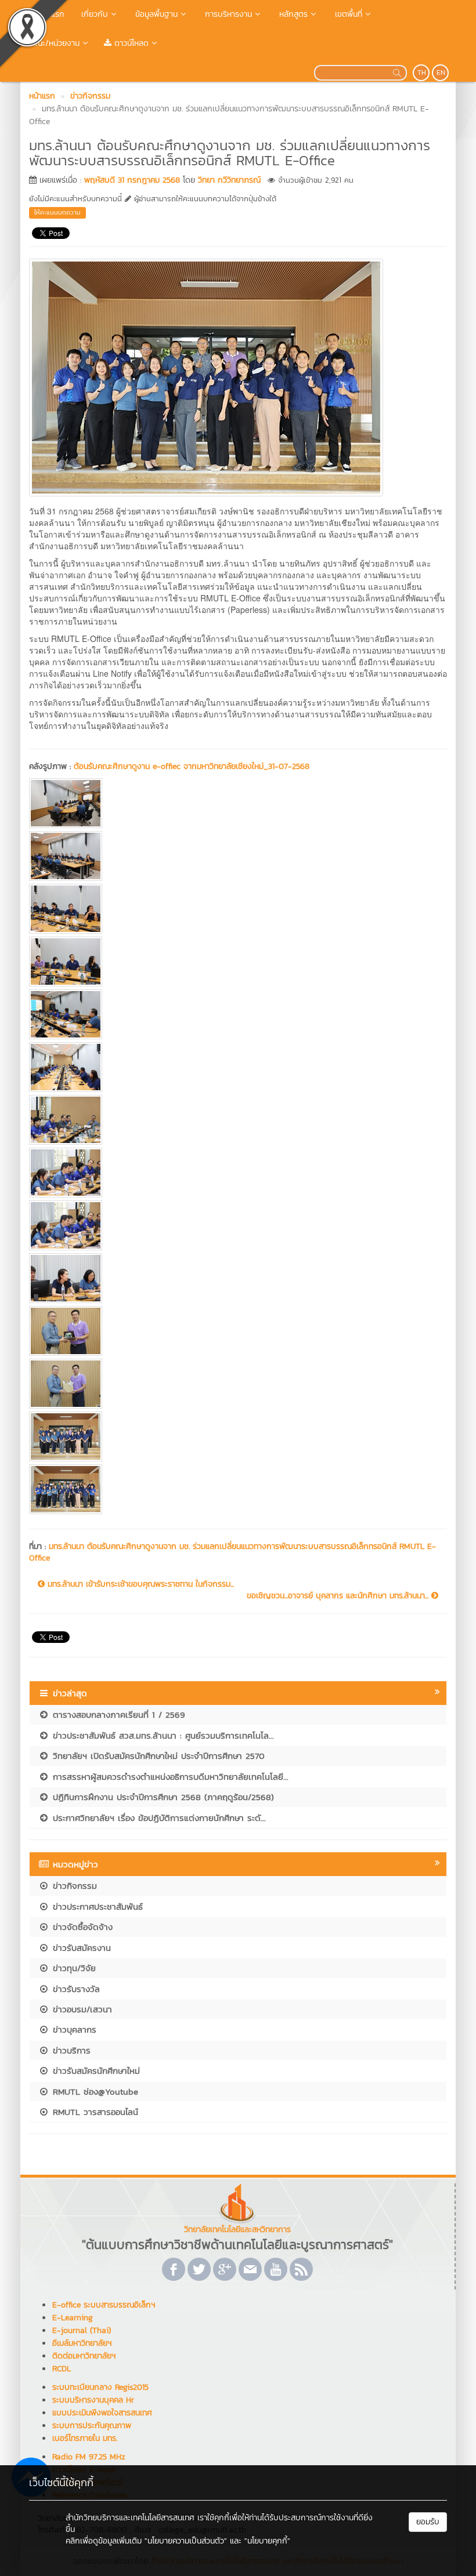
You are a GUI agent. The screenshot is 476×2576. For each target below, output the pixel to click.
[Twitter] (199, 2269)
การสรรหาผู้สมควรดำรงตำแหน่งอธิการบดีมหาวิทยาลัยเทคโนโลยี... (169, 1777)
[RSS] (301, 2269)
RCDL (62, 2369)
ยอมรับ (428, 2522)
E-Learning (73, 2318)
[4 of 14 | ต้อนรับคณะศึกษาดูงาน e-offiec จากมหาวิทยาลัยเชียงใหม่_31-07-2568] (238, 962)
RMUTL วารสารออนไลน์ (94, 2112)
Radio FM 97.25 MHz (89, 2457)
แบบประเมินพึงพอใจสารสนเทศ (102, 2413)
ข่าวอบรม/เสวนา (81, 2009)
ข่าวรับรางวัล (75, 1989)
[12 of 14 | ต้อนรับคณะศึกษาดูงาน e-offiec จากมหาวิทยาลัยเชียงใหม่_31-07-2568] (238, 1384)
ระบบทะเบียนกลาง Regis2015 (100, 2387)
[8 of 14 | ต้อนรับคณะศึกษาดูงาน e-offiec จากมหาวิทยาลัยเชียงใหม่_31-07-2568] (238, 1173)
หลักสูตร (292, 14)
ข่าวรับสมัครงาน (80, 1948)
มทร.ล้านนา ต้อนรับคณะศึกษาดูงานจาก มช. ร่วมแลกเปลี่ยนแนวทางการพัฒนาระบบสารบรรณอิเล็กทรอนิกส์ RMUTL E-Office (232, 1552)
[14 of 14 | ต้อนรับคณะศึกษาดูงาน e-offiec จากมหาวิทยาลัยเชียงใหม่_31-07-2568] (238, 1489)
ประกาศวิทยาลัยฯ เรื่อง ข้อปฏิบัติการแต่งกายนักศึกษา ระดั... (158, 1818)
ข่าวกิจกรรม (73, 1886)
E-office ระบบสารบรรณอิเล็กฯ (104, 2305)
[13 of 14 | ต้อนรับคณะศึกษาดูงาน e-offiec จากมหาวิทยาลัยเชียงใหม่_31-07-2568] (238, 1436)
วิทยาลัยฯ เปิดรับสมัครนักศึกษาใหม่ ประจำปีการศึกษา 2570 (157, 1756)
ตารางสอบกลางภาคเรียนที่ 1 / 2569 (117, 1715)
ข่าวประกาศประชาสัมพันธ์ (96, 1906)
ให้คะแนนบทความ (57, 212)
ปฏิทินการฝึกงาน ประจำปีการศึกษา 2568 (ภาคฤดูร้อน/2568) (162, 1797)
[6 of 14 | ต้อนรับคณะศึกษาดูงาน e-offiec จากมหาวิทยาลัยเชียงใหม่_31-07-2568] (238, 1067)
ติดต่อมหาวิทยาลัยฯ (84, 2356)
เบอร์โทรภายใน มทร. (85, 2438)
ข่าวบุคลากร (73, 2029)
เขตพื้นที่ (347, 14)
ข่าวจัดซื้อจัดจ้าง (81, 1927)
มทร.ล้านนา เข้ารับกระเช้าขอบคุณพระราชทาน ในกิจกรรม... (139, 1584)
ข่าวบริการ (70, 2050)
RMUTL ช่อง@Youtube (94, 2091)
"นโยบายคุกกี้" (267, 2541)
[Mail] (250, 2269)
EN (441, 72)
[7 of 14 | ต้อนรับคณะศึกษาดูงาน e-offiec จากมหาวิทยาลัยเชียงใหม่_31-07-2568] (238, 1120)
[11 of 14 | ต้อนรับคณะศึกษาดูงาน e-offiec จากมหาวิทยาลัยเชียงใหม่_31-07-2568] (238, 1331)
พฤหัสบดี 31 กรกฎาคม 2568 (132, 180)
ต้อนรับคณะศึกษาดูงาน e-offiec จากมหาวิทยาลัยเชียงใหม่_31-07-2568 (192, 766)
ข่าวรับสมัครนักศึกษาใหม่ (95, 2071)
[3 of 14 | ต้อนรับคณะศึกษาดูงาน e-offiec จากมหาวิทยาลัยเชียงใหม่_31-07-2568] (238, 909)
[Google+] (225, 2269)
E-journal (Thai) (82, 2330)
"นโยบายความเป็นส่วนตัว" (186, 2541)
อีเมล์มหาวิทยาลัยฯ (82, 2343)
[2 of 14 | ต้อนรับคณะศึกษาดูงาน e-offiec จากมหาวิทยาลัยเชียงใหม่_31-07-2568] (238, 856)
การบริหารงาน (227, 14)
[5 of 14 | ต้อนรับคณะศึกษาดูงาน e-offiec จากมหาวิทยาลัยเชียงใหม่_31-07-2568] (238, 1014)
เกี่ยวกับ (93, 14)
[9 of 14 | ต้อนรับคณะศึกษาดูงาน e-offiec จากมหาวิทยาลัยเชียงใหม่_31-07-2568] (238, 1225)
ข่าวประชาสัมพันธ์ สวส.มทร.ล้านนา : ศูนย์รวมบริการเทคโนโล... (162, 1735)
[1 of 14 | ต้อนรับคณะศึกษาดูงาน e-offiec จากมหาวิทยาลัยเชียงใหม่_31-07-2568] (238, 803)
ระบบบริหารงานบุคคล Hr (93, 2400)
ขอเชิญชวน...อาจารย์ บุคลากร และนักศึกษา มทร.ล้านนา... (339, 1596)
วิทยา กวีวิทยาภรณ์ (229, 180)
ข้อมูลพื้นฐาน (155, 14)
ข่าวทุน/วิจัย (73, 1968)
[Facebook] (174, 2269)
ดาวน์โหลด (130, 43)
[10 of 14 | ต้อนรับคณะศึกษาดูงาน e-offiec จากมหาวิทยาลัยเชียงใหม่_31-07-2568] (238, 1278)
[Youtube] (276, 2269)
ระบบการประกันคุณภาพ (92, 2426)
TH (422, 72)
